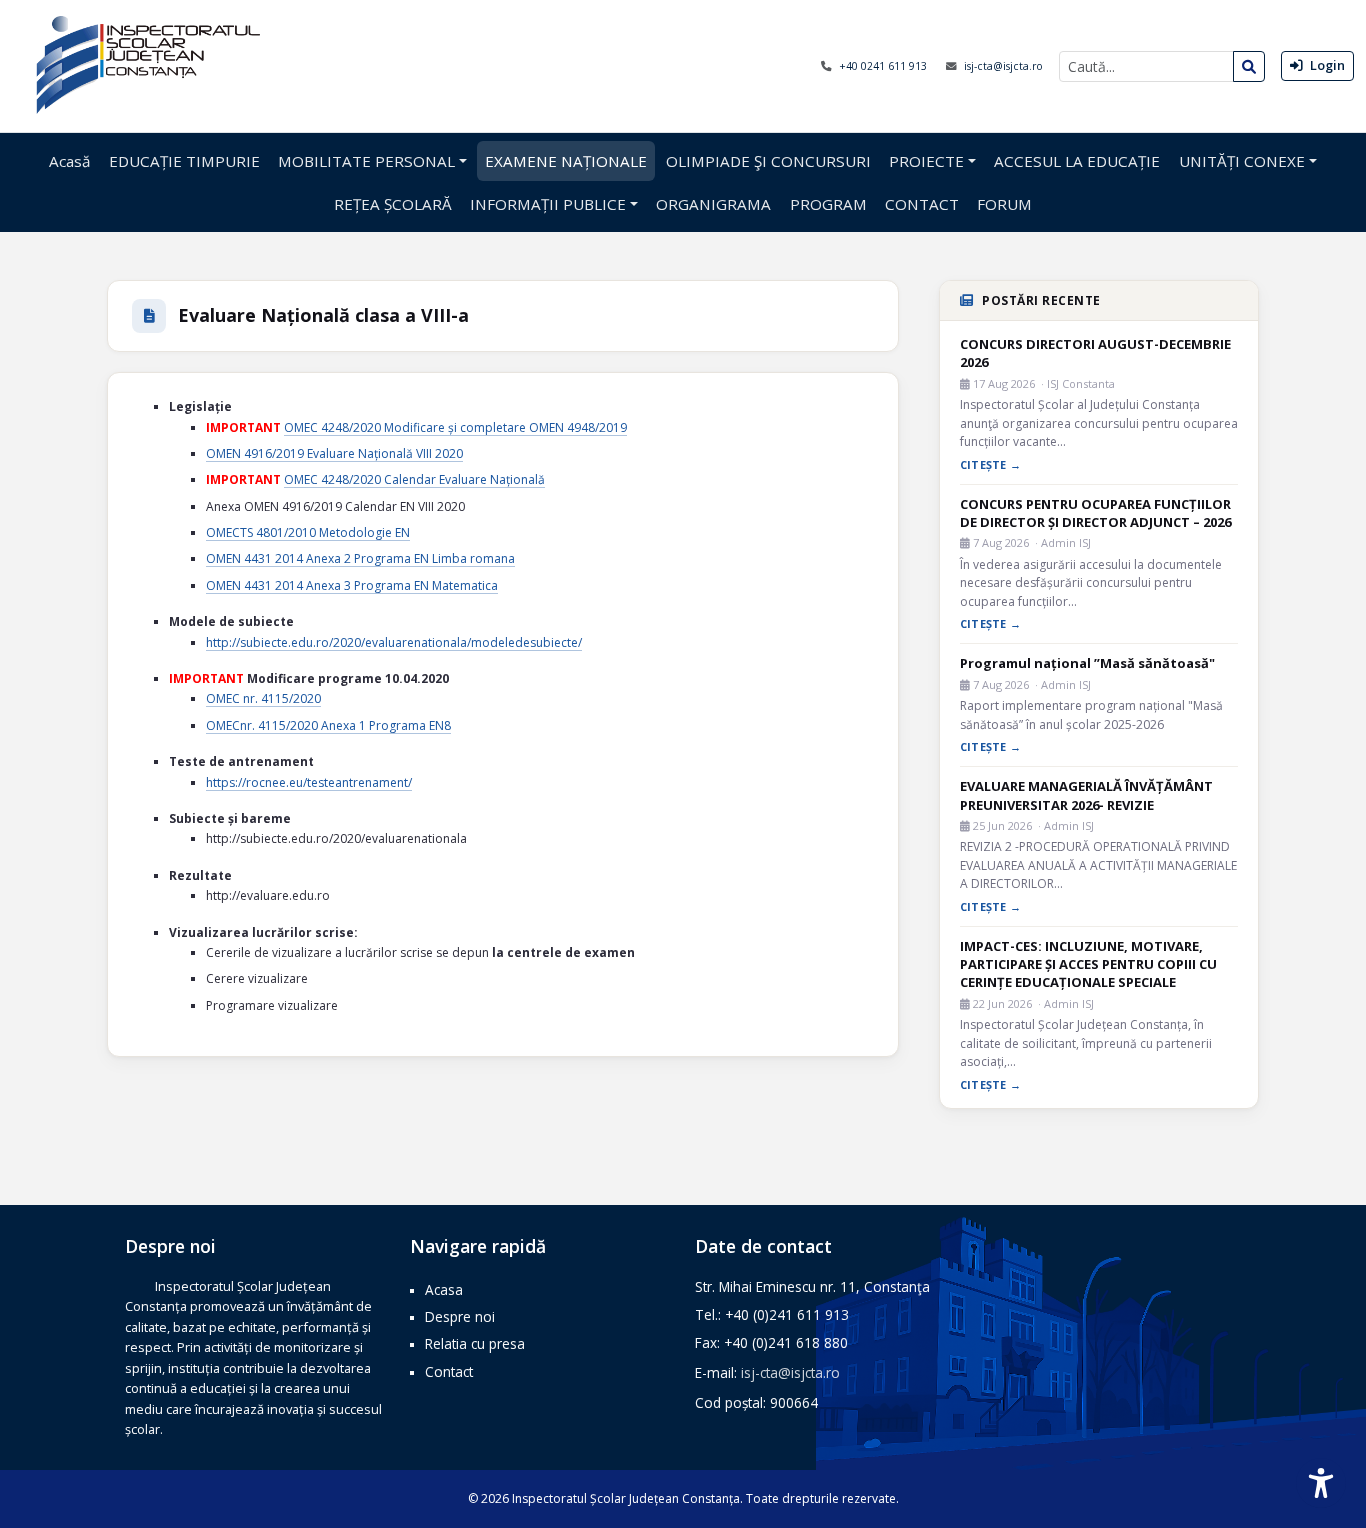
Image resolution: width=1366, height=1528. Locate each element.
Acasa (444, 1289)
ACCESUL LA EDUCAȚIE (1077, 161)
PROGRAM (828, 204)
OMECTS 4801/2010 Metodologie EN (308, 532)
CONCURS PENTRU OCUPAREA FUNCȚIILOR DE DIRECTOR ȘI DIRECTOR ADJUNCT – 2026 (1095, 513)
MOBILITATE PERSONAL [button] (366, 161)
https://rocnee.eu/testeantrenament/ (309, 782)
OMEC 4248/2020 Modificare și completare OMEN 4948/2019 (455, 427)
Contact (449, 1371)
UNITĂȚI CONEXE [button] (1242, 161)
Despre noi (460, 1316)
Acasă (69, 161)
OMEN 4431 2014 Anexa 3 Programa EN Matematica (352, 585)
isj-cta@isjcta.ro (1003, 66)
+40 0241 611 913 (884, 66)
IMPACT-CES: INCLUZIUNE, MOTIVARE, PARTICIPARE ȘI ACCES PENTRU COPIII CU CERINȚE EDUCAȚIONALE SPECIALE (1088, 964)
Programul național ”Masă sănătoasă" (1087, 663)
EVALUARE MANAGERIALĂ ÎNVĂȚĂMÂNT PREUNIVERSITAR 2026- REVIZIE (1086, 795)
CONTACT (922, 204)
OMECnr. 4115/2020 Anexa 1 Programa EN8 (328, 725)
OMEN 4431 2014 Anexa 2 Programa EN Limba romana (360, 558)
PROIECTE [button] (926, 161)
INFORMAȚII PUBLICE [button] (548, 204)
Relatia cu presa (475, 1343)
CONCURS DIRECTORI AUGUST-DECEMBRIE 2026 (1095, 353)
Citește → (990, 464)
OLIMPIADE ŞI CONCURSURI (768, 161)
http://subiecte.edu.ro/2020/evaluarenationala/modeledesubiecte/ (394, 642)
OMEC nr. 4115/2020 (263, 698)
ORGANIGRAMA (713, 204)
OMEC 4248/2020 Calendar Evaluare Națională (414, 479)
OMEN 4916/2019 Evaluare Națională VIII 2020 (334, 453)
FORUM (1004, 204)
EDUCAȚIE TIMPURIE (184, 161)
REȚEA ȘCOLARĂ (393, 204)
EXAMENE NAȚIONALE (566, 161)
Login (1326, 65)
